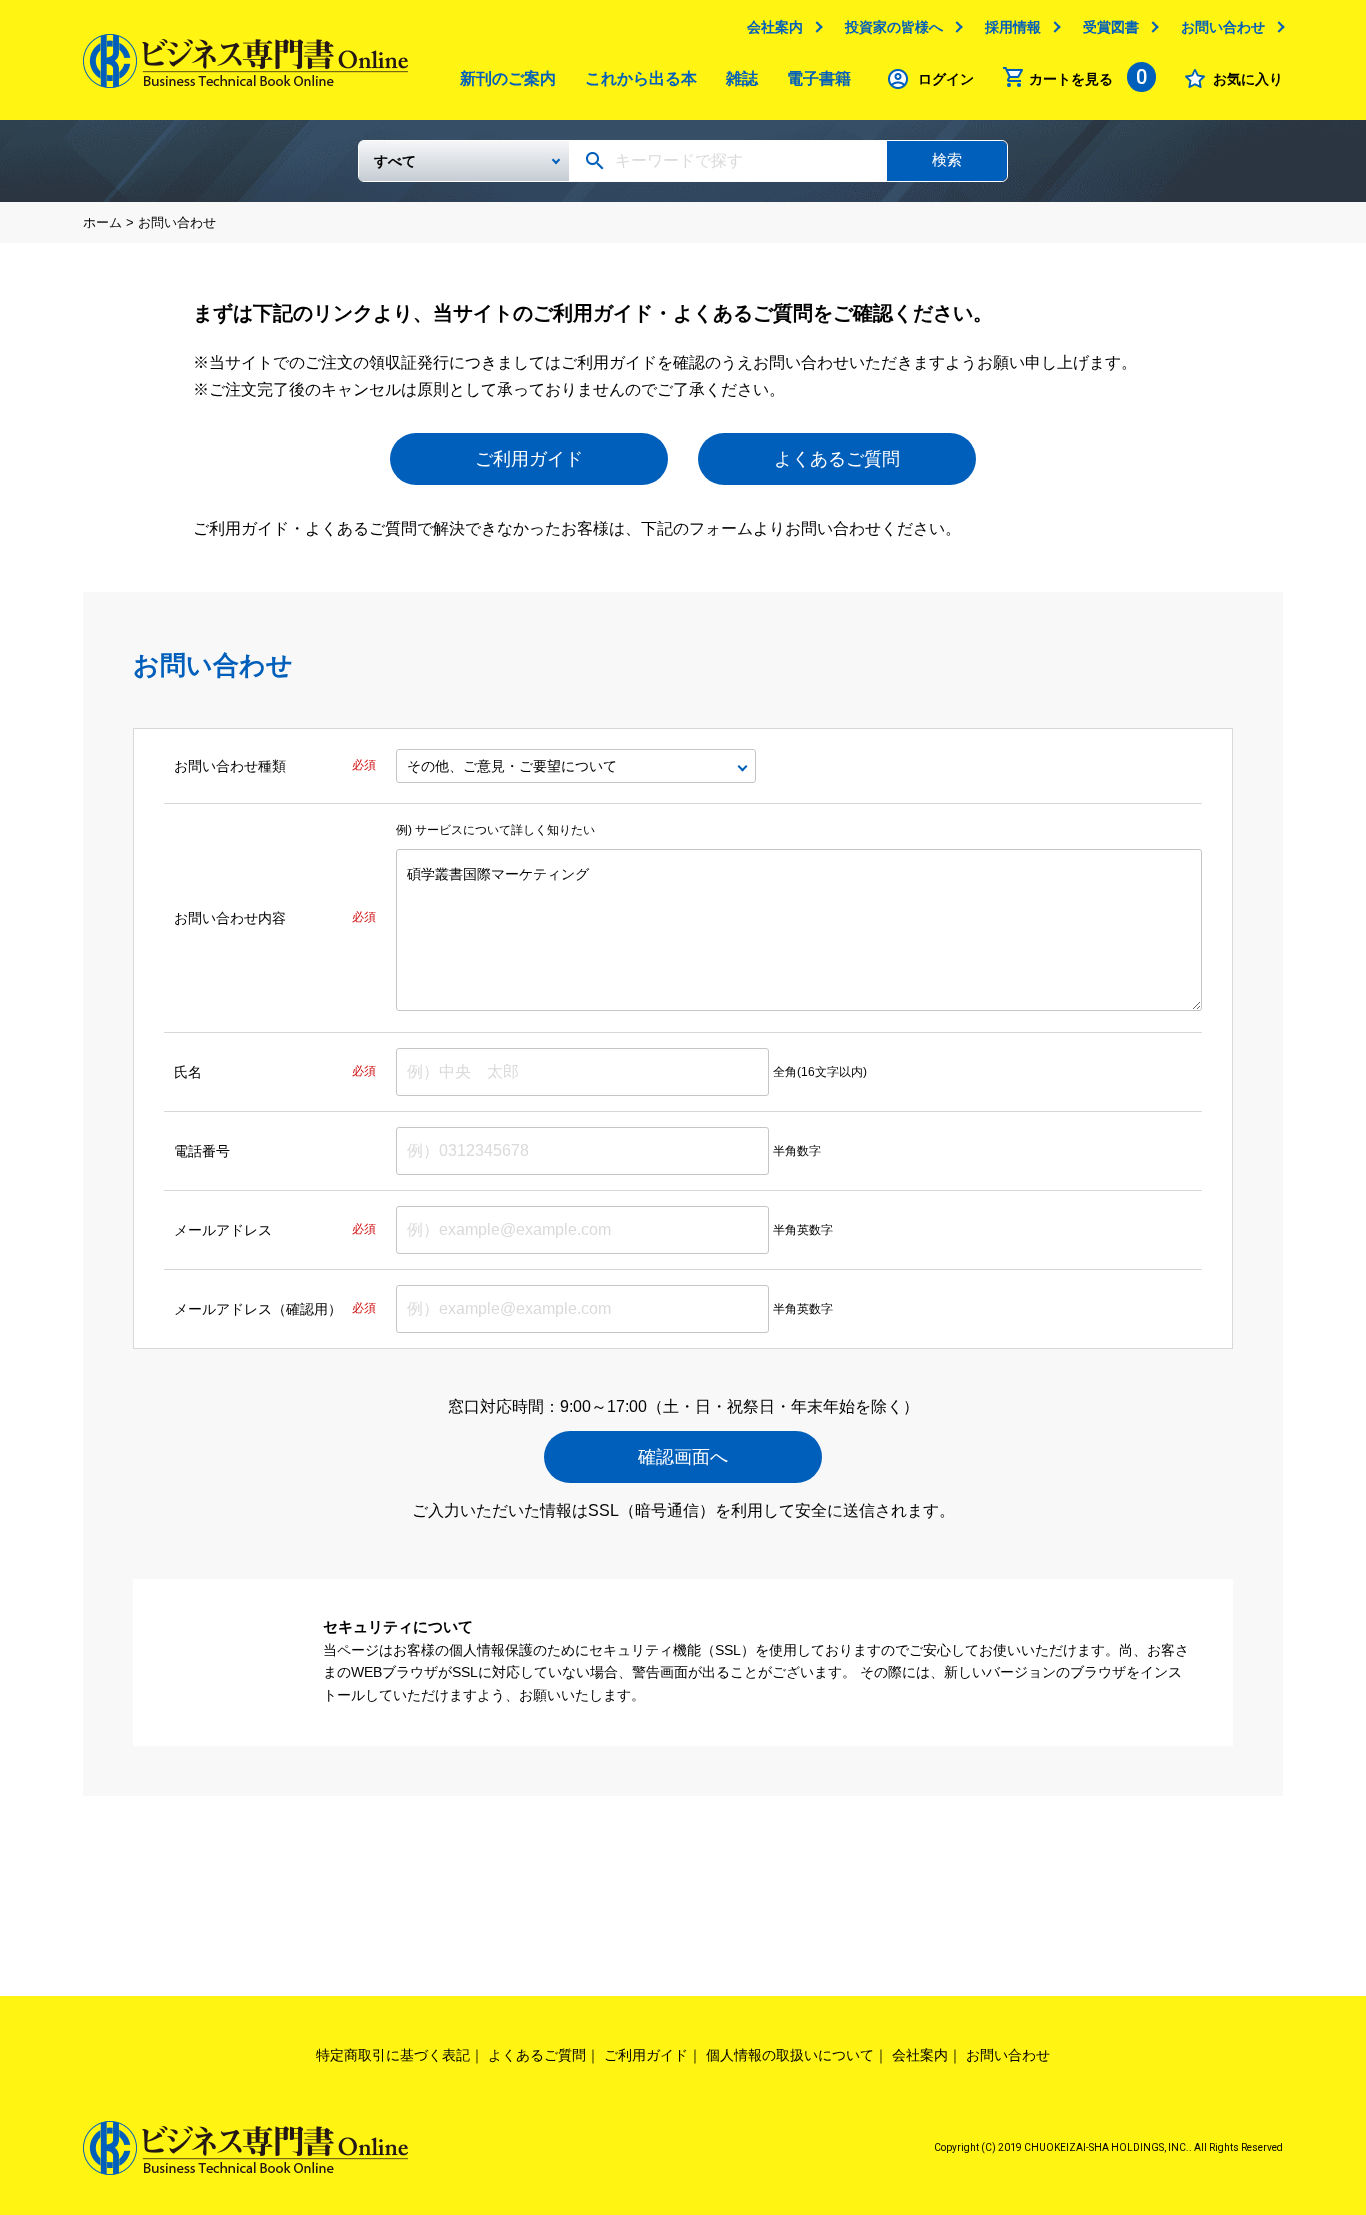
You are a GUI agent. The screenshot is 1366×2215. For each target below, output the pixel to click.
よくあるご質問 (837, 459)
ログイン (946, 79)
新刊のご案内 (508, 78)
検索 (947, 159)
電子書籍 (819, 78)
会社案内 (775, 27)
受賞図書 (1111, 27)
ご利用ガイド (529, 459)
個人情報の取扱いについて (790, 2055)
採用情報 (1013, 27)
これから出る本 (641, 78)
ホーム (102, 222)
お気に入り (1248, 79)
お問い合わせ (1223, 27)
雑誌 (742, 78)
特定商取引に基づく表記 (393, 2055)
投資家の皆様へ (894, 27)
